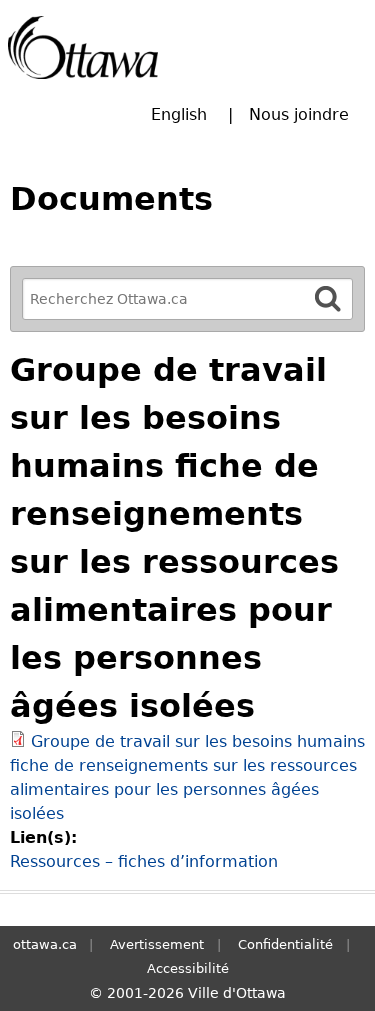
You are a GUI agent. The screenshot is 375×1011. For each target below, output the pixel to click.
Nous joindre (299, 114)
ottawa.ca (45, 944)
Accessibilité (188, 968)
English (179, 114)
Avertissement (157, 944)
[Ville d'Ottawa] (83, 47)
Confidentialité (285, 944)
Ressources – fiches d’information (144, 861)
